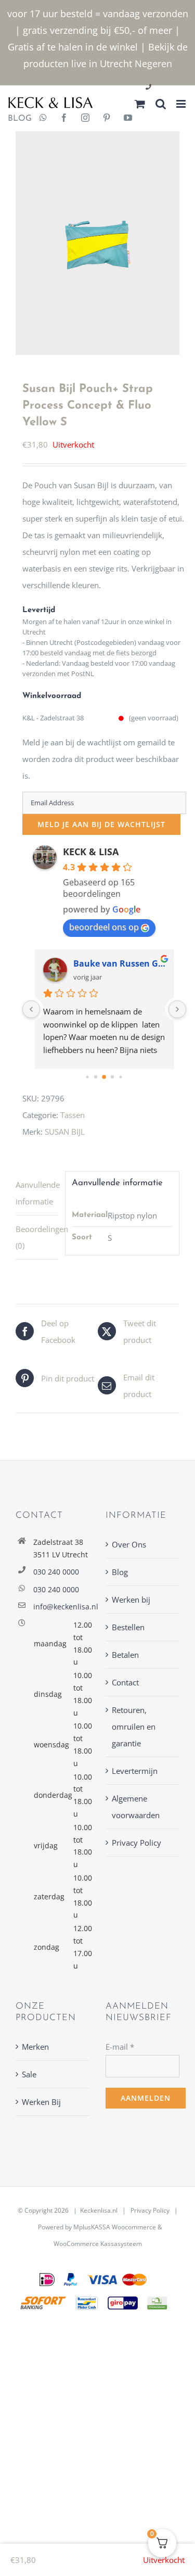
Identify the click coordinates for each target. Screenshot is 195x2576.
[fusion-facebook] (64, 119)
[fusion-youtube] (128, 119)
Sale (29, 2074)
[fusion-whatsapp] (43, 119)
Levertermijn (135, 1771)
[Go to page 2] (104, 1077)
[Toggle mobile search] (161, 104)
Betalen (125, 1655)
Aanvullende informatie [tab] (37, 1193)
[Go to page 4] (120, 1077)
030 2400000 (173, 88)
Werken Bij (41, 2102)
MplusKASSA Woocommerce (115, 2227)
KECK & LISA (91, 852)
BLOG (16, 119)
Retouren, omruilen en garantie (134, 1727)
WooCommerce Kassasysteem (98, 2244)
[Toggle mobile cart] (140, 104)
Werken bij (131, 1600)
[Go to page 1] (96, 1077)
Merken (35, 2047)
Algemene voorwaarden (136, 1807)
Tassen (73, 1115)
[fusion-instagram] (85, 119)
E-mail (120, 2047)
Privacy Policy (136, 1843)
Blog (120, 1572)
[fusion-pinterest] (107, 119)
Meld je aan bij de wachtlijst (101, 824)
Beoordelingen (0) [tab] (37, 1237)
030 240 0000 (56, 1572)
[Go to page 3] (113, 1077)
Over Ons (129, 1544)
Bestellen (128, 1627)
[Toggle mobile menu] (182, 104)
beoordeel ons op (104, 927)
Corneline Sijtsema (112, 963)
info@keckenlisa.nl (62, 1607)
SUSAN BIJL (65, 1132)
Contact (125, 1682)
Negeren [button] (153, 64)
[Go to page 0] (87, 1077)
